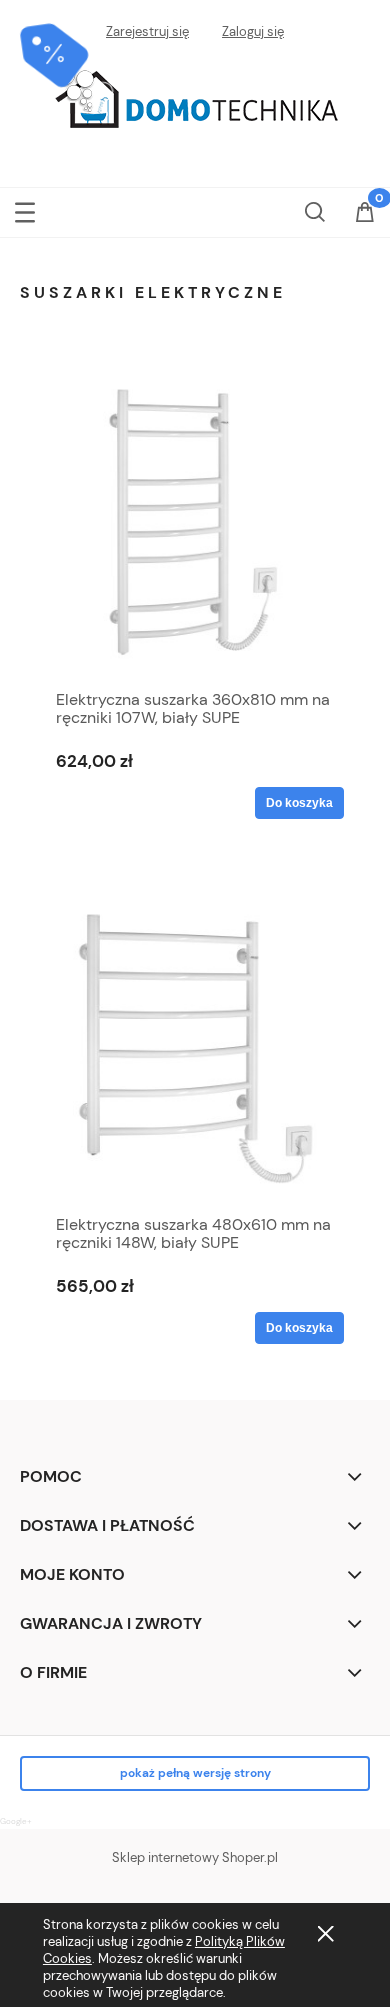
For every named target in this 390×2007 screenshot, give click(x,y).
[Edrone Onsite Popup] (195, 1003)
